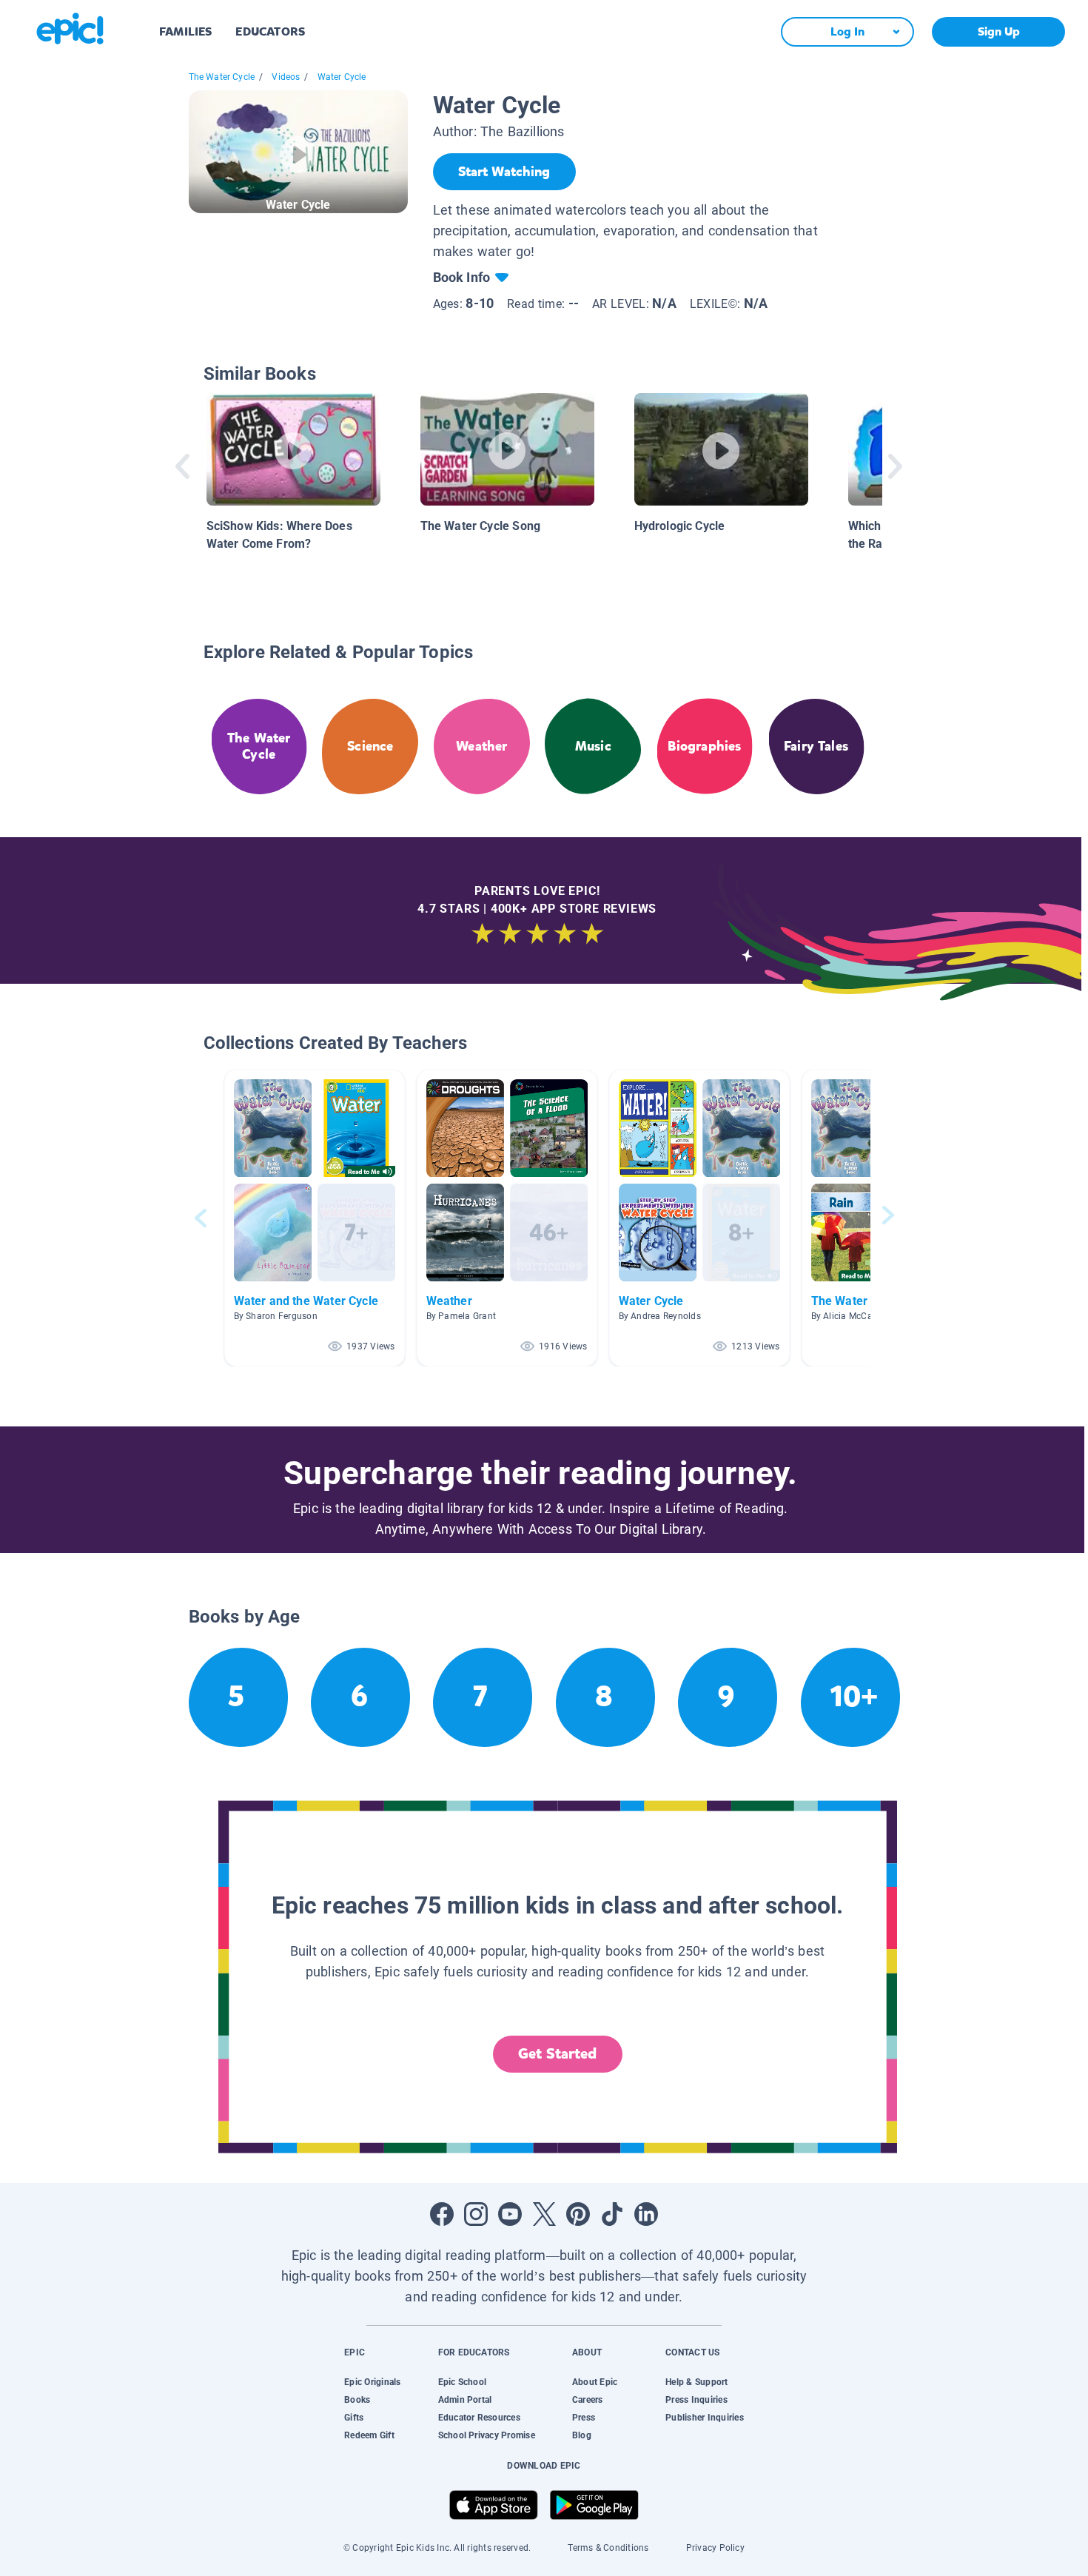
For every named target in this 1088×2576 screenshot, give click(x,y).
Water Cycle (342, 77)
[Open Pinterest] (578, 2214)
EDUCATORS (270, 31)
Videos (286, 77)
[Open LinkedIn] (646, 2214)
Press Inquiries (696, 2400)
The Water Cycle (222, 77)
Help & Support (696, 2382)
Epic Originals (372, 2382)
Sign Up (999, 31)
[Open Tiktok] (612, 2214)
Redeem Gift (369, 2435)
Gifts (354, 2418)
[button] (315, 1218)
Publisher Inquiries (705, 2418)
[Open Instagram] (476, 2214)
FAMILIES (185, 31)
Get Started (557, 2054)
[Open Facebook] (442, 2214)
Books (357, 2400)
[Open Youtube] (510, 2214)
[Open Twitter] (544, 2214)
